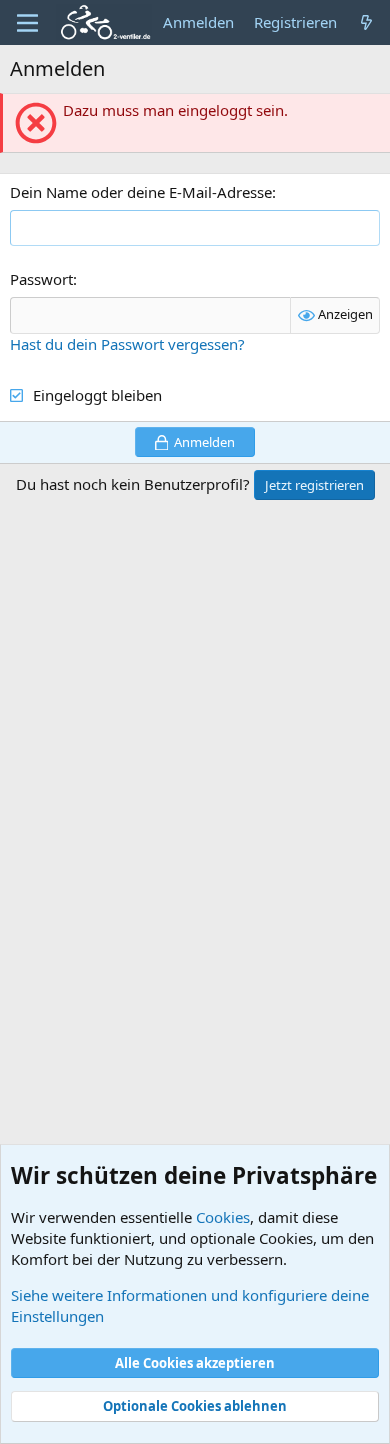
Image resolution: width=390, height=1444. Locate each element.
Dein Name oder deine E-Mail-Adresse (141, 192)
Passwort (41, 279)
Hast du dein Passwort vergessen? (127, 344)
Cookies (223, 1217)
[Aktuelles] (366, 22)
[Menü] (27, 23)
